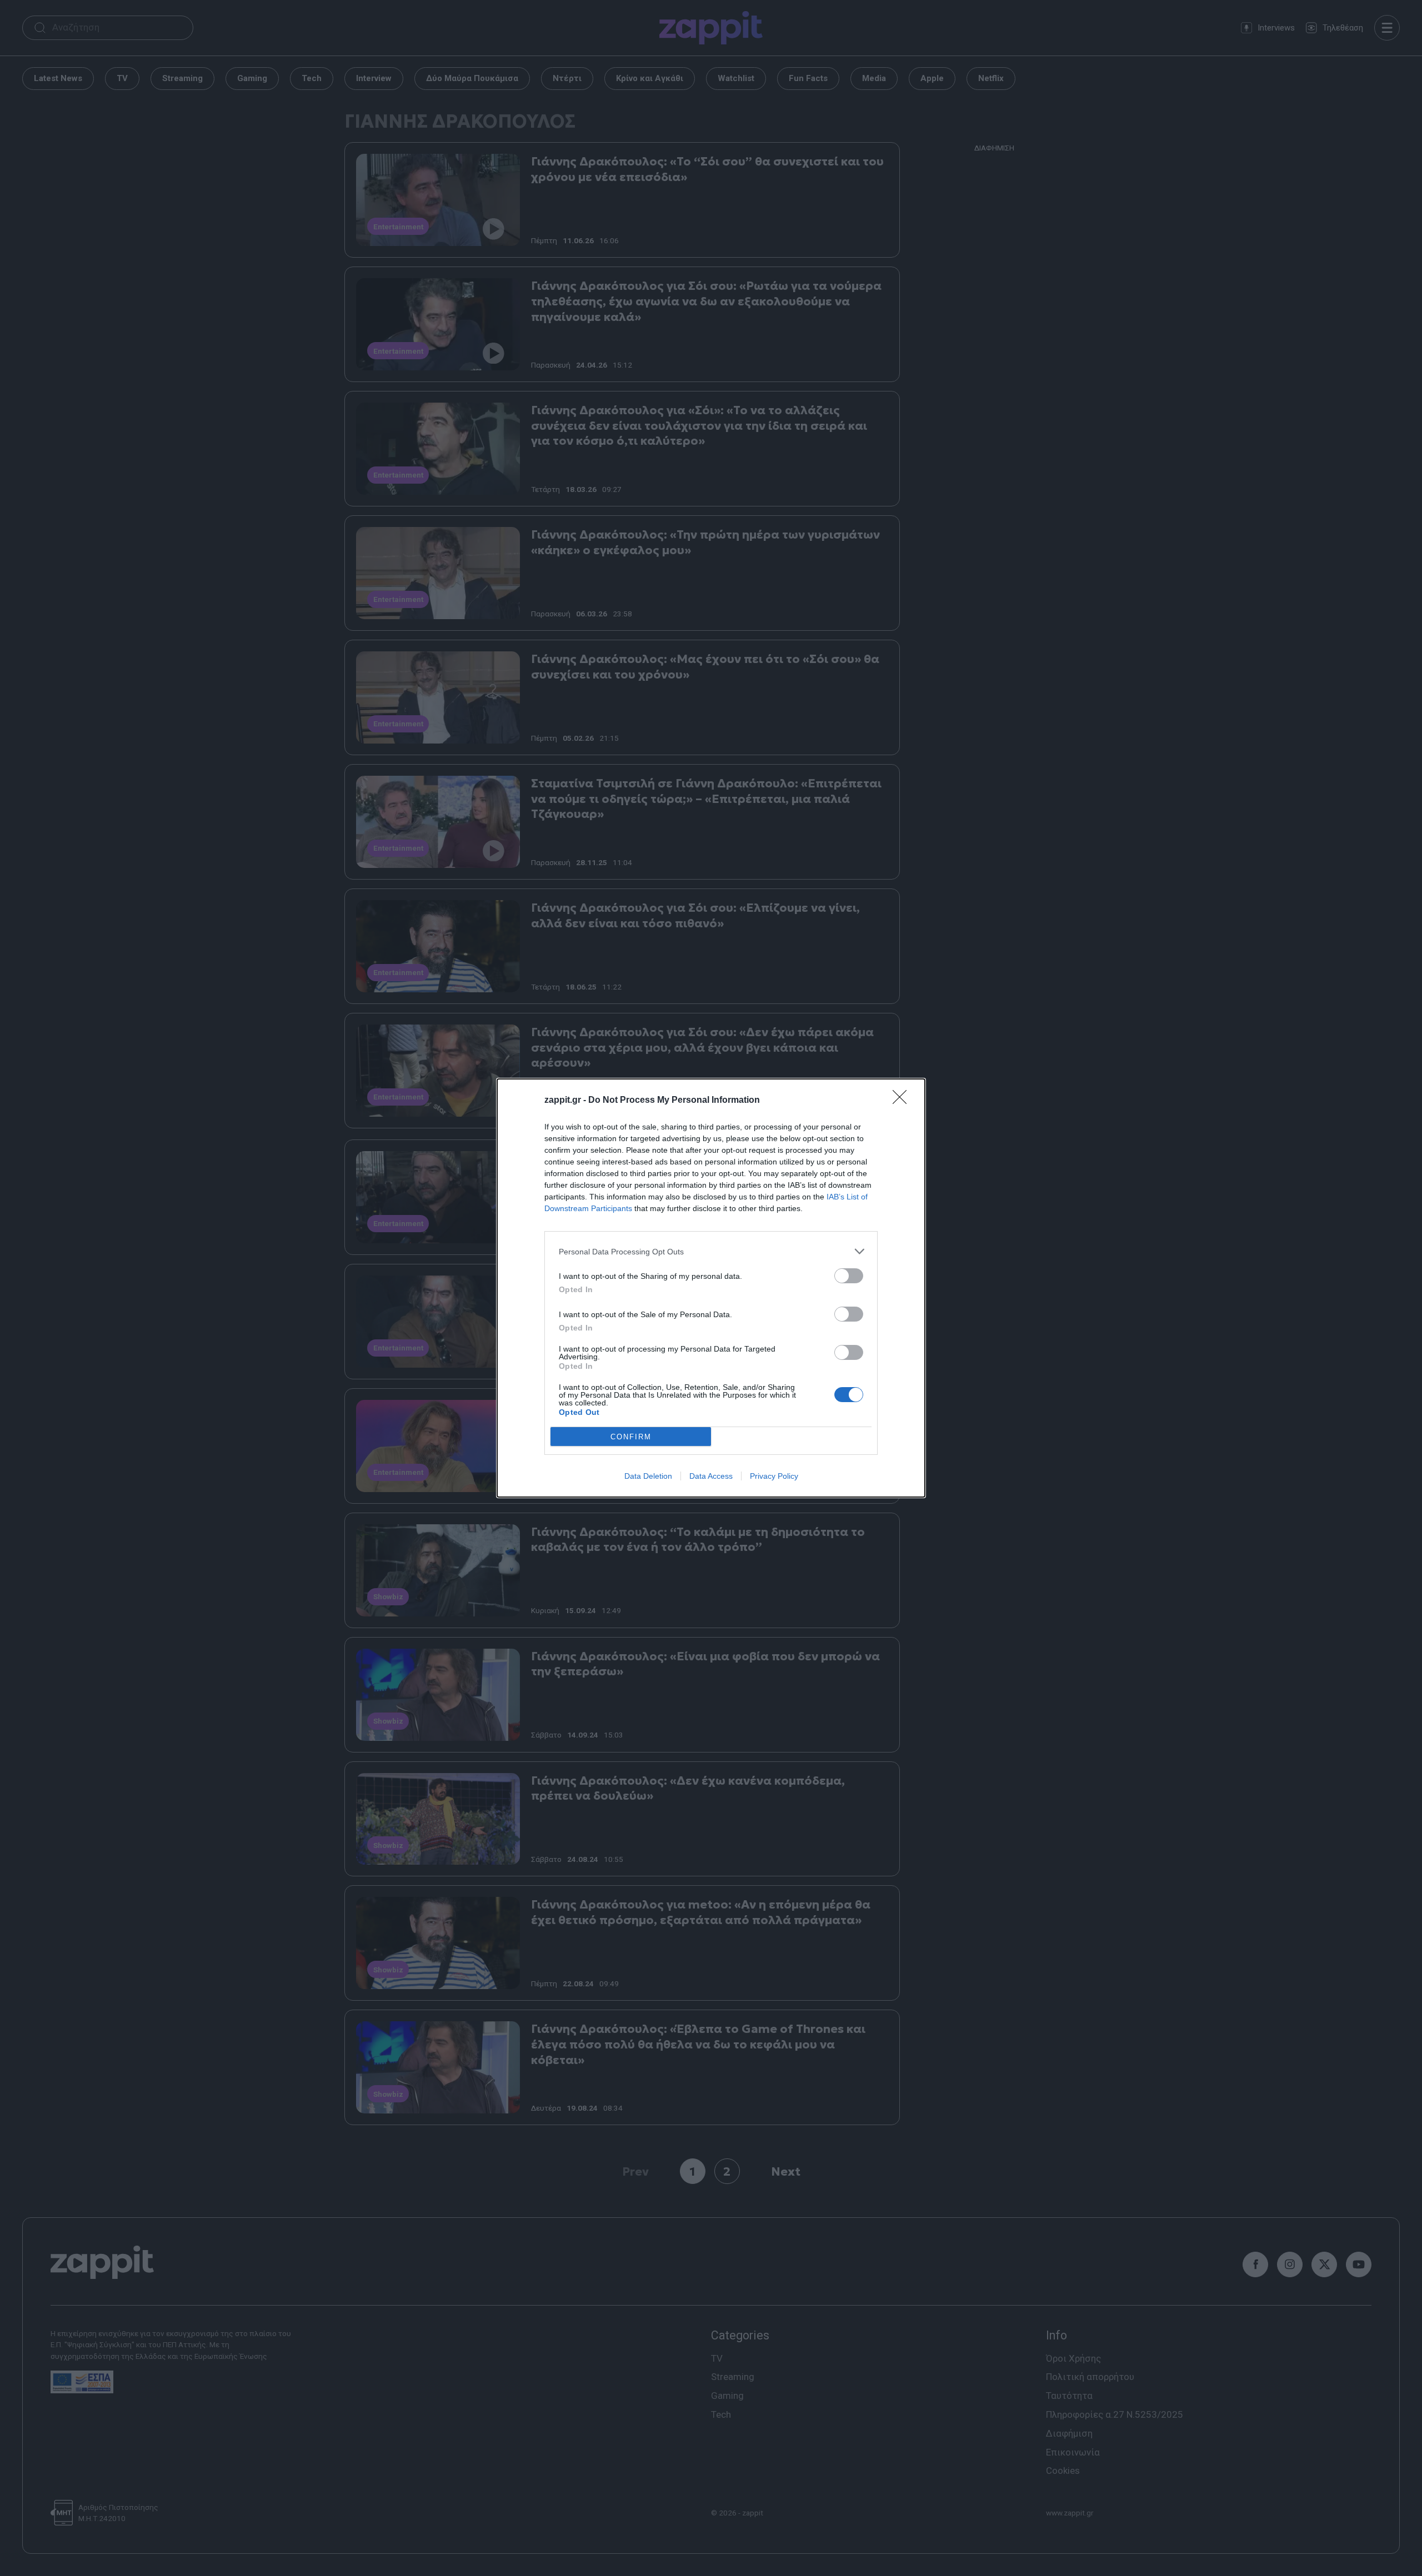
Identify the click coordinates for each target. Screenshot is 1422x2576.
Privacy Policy (774, 1476)
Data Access (711, 1476)
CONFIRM (631, 1437)
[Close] (903, 1101)
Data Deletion (648, 1476)
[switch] (849, 1276)
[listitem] (711, 1251)
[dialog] (711, 1288)
